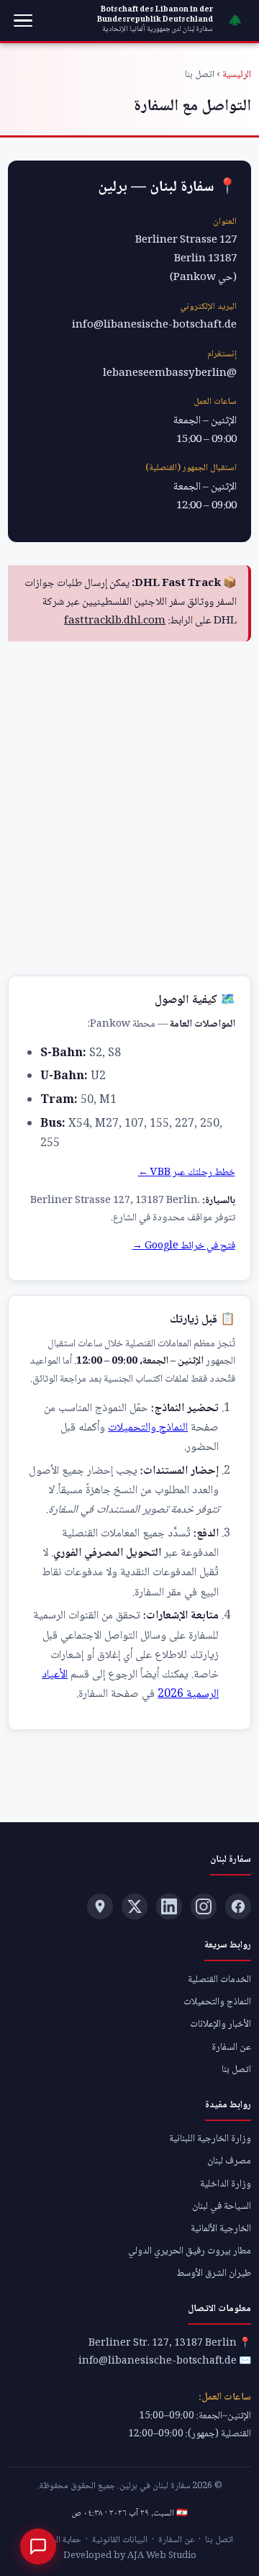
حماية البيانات (58, 2540)
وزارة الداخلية (226, 2184)
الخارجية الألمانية (221, 2229)
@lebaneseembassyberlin (170, 374)
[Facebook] (238, 1906)
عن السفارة (231, 2048)
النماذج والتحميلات (148, 1428)
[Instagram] (204, 1906)
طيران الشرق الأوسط (214, 2274)
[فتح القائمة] (23, 21)
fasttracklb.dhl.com (115, 621)
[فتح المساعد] (38, 2546)
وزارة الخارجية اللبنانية (210, 2139)
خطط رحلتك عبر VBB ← (187, 1173)
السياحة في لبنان (222, 2207)
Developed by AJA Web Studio (130, 2556)
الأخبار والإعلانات (221, 2025)
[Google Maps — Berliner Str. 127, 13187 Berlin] (100, 1906)
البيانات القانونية (120, 2540)
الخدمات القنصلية (219, 1980)
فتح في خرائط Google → (184, 1246)
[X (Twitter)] (135, 1906)
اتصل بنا (236, 2070)
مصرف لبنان (229, 2161)
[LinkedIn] (169, 1906)
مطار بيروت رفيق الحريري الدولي (190, 2251)
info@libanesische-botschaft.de (154, 325)
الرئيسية (237, 75)
